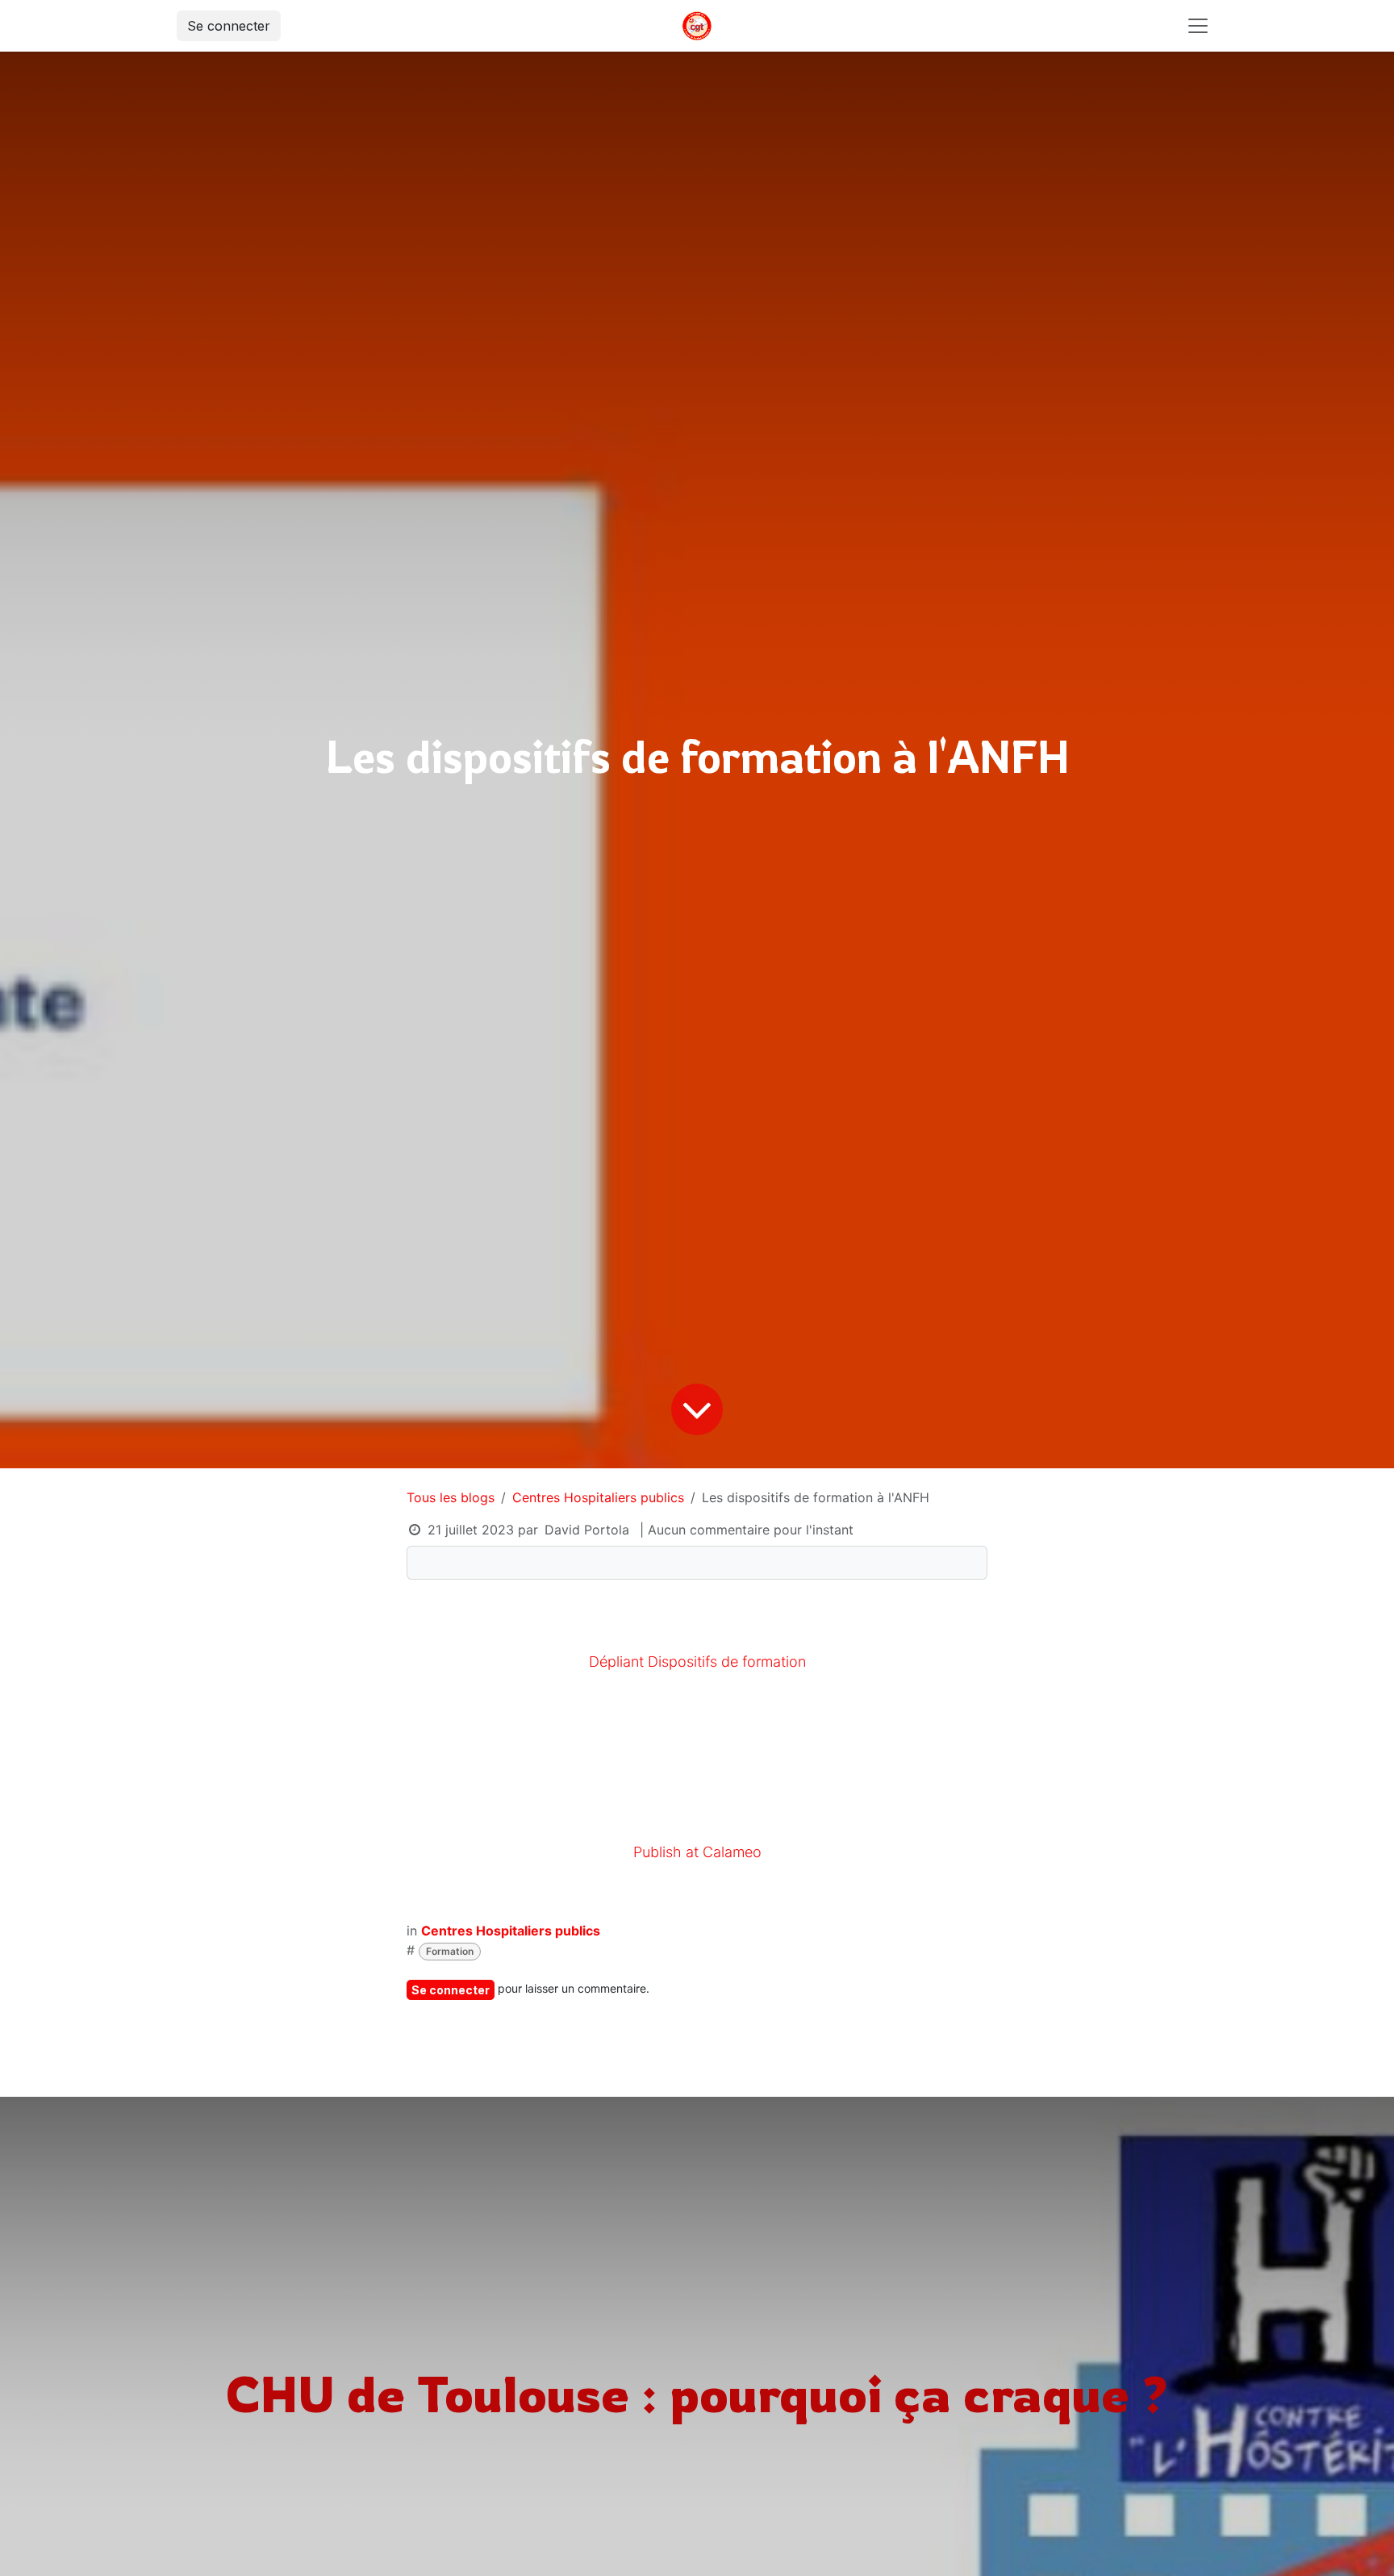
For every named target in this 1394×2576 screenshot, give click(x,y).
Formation (450, 1951)
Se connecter (229, 26)
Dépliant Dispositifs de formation (697, 1662)
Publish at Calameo (697, 1852)
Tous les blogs (451, 1497)
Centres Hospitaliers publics (598, 1497)
